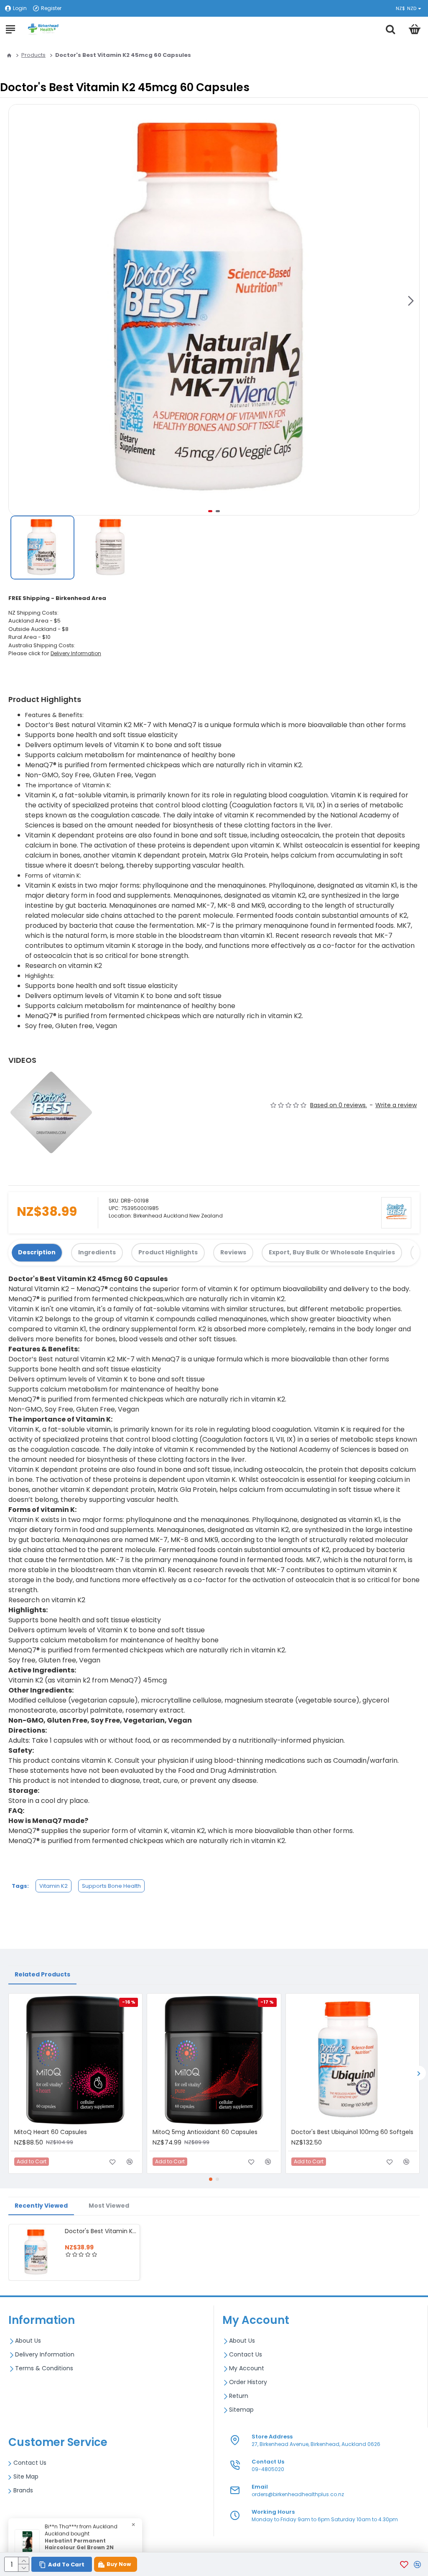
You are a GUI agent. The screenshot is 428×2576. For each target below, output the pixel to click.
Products (33, 55)
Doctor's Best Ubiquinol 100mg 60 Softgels (352, 2132)
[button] (411, 301)
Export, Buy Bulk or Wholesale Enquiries (332, 1252)
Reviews (233, 1252)
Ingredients (97, 1252)
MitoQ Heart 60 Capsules (51, 2132)
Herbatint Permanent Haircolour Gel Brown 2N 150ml (79, 2548)
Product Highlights (168, 1252)
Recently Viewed (41, 2206)
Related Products (42, 1974)
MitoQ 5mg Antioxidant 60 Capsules (205, 2132)
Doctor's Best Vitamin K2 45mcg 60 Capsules (101, 2231)
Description (37, 1252)
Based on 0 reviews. (339, 1105)
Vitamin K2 (53, 1886)
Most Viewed (109, 2206)
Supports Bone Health (111, 1886)
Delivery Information (76, 653)
